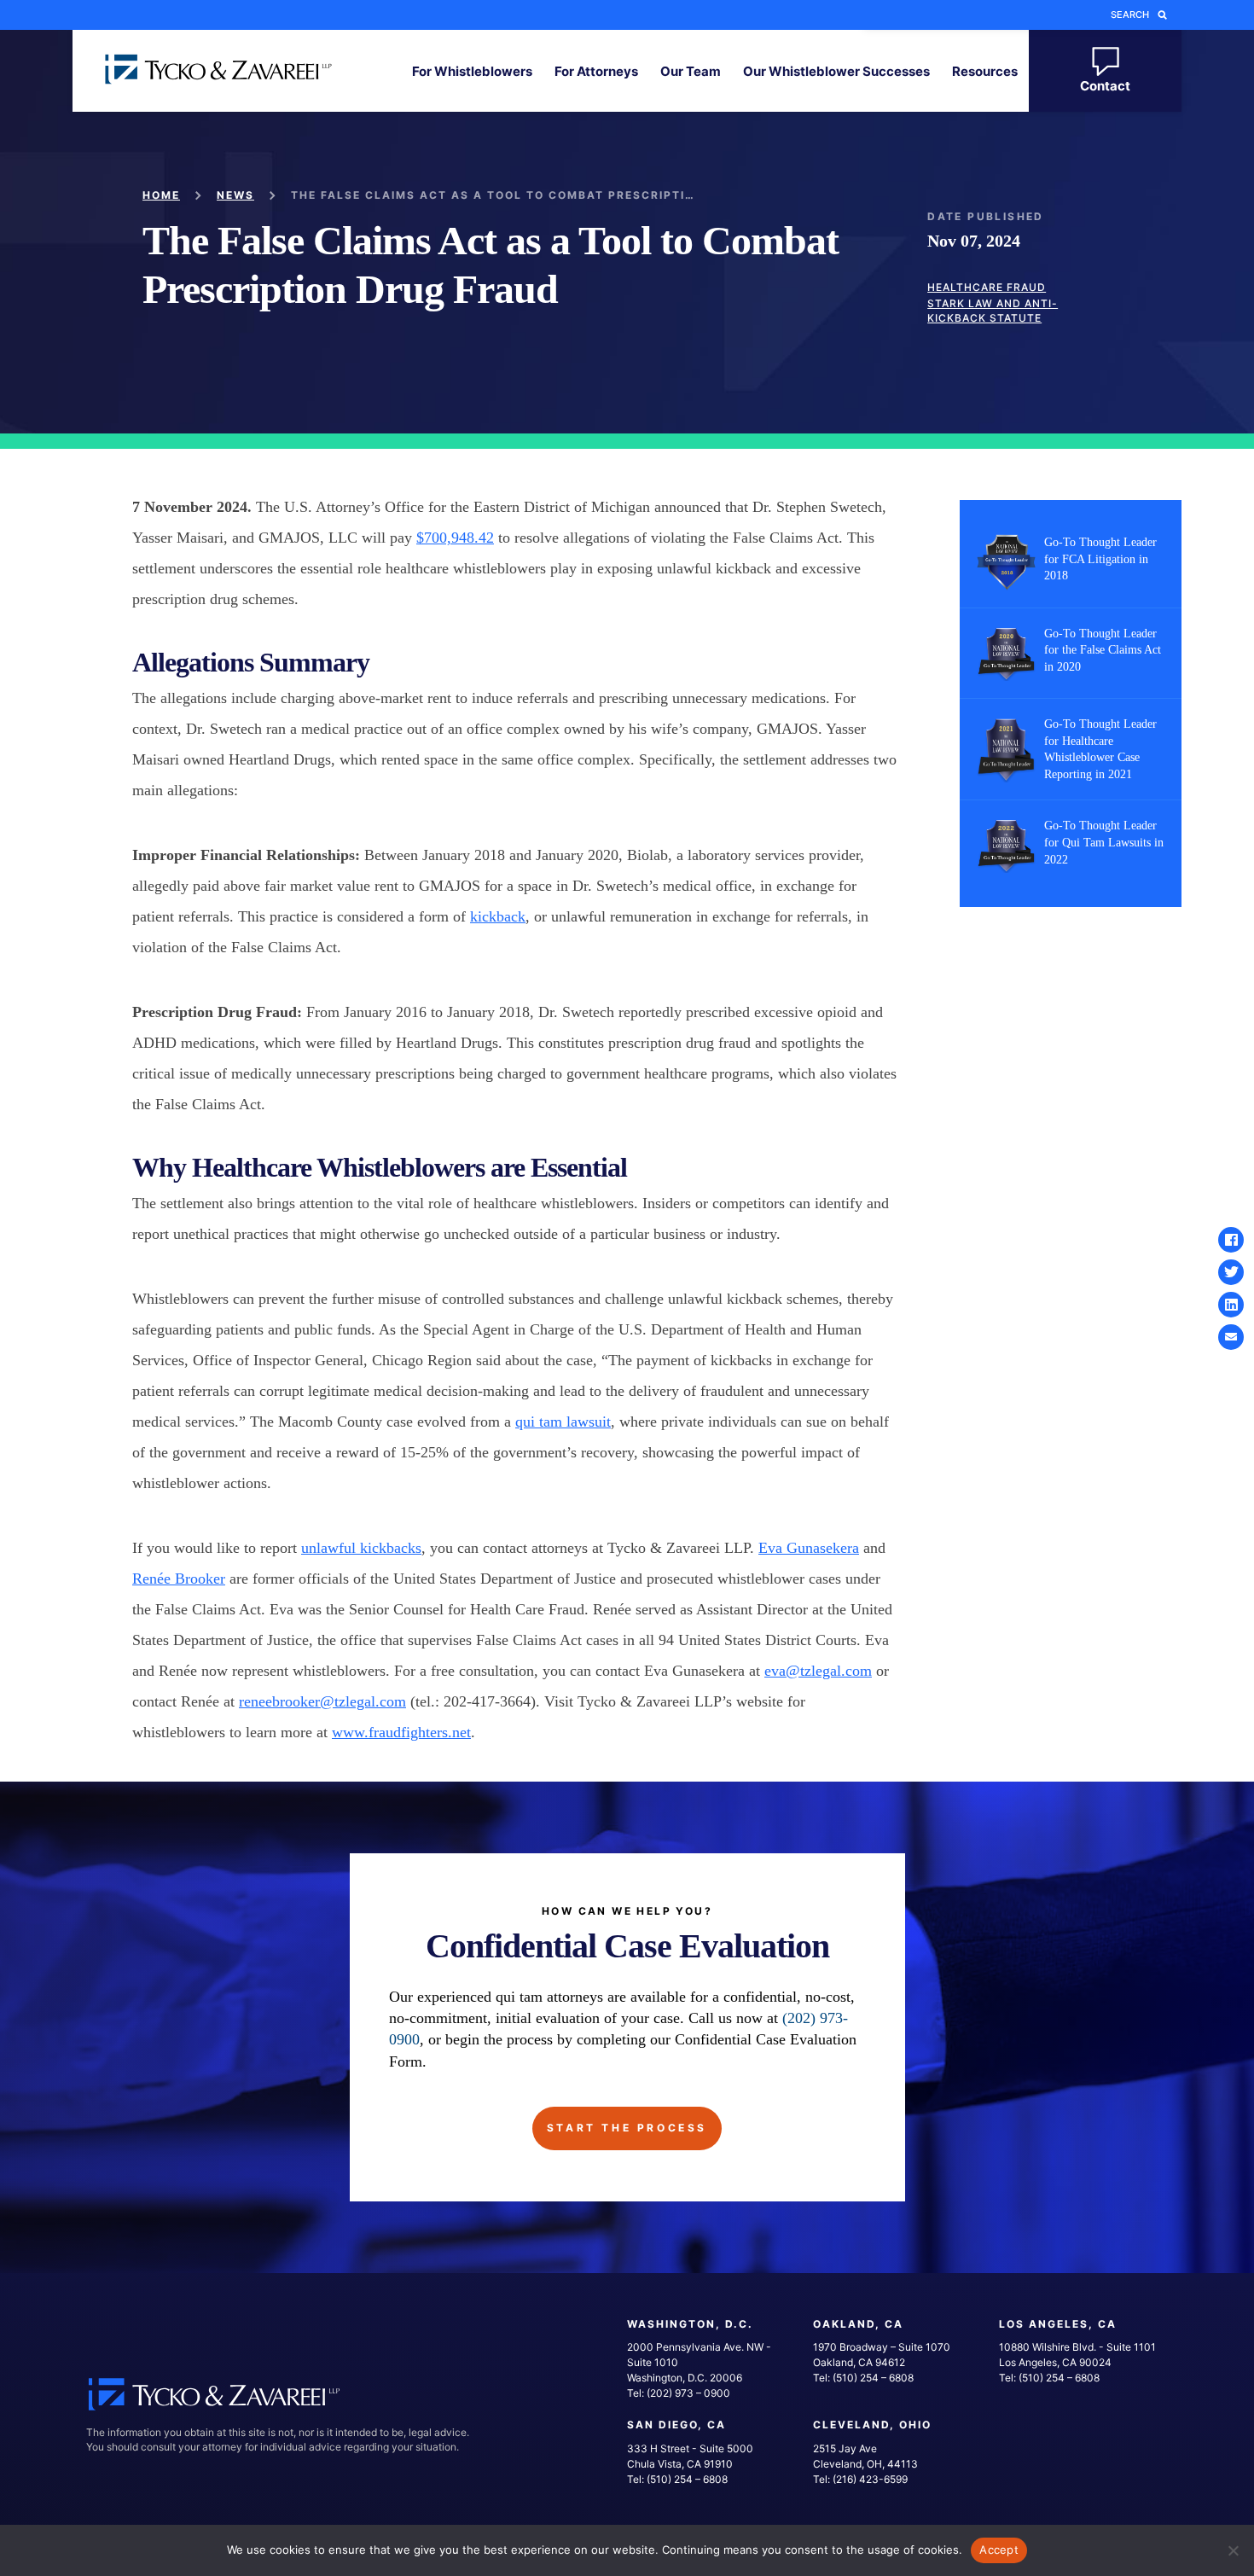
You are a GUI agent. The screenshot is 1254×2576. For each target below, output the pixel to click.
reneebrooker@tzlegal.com (322, 1701)
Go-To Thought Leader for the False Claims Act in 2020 (1103, 650)
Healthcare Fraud (987, 287)
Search (1130, 15)
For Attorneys (596, 71)
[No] (1233, 2550)
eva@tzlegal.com (818, 1671)
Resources (985, 71)
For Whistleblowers (472, 71)
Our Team (691, 71)
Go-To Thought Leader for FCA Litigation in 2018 (1100, 559)
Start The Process (627, 2128)
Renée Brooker (179, 1579)
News (235, 195)
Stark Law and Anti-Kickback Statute (993, 311)
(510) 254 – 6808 (873, 2378)
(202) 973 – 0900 (688, 2393)
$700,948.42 (455, 538)
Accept (999, 2550)
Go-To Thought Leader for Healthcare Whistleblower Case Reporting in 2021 (1100, 749)
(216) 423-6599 (870, 2479)
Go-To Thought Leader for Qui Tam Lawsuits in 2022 (1104, 842)
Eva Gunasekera (809, 1548)
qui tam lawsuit (563, 1422)
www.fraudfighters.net (401, 1732)
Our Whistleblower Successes (836, 71)
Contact (1105, 86)
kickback (498, 916)
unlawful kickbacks (361, 1548)
